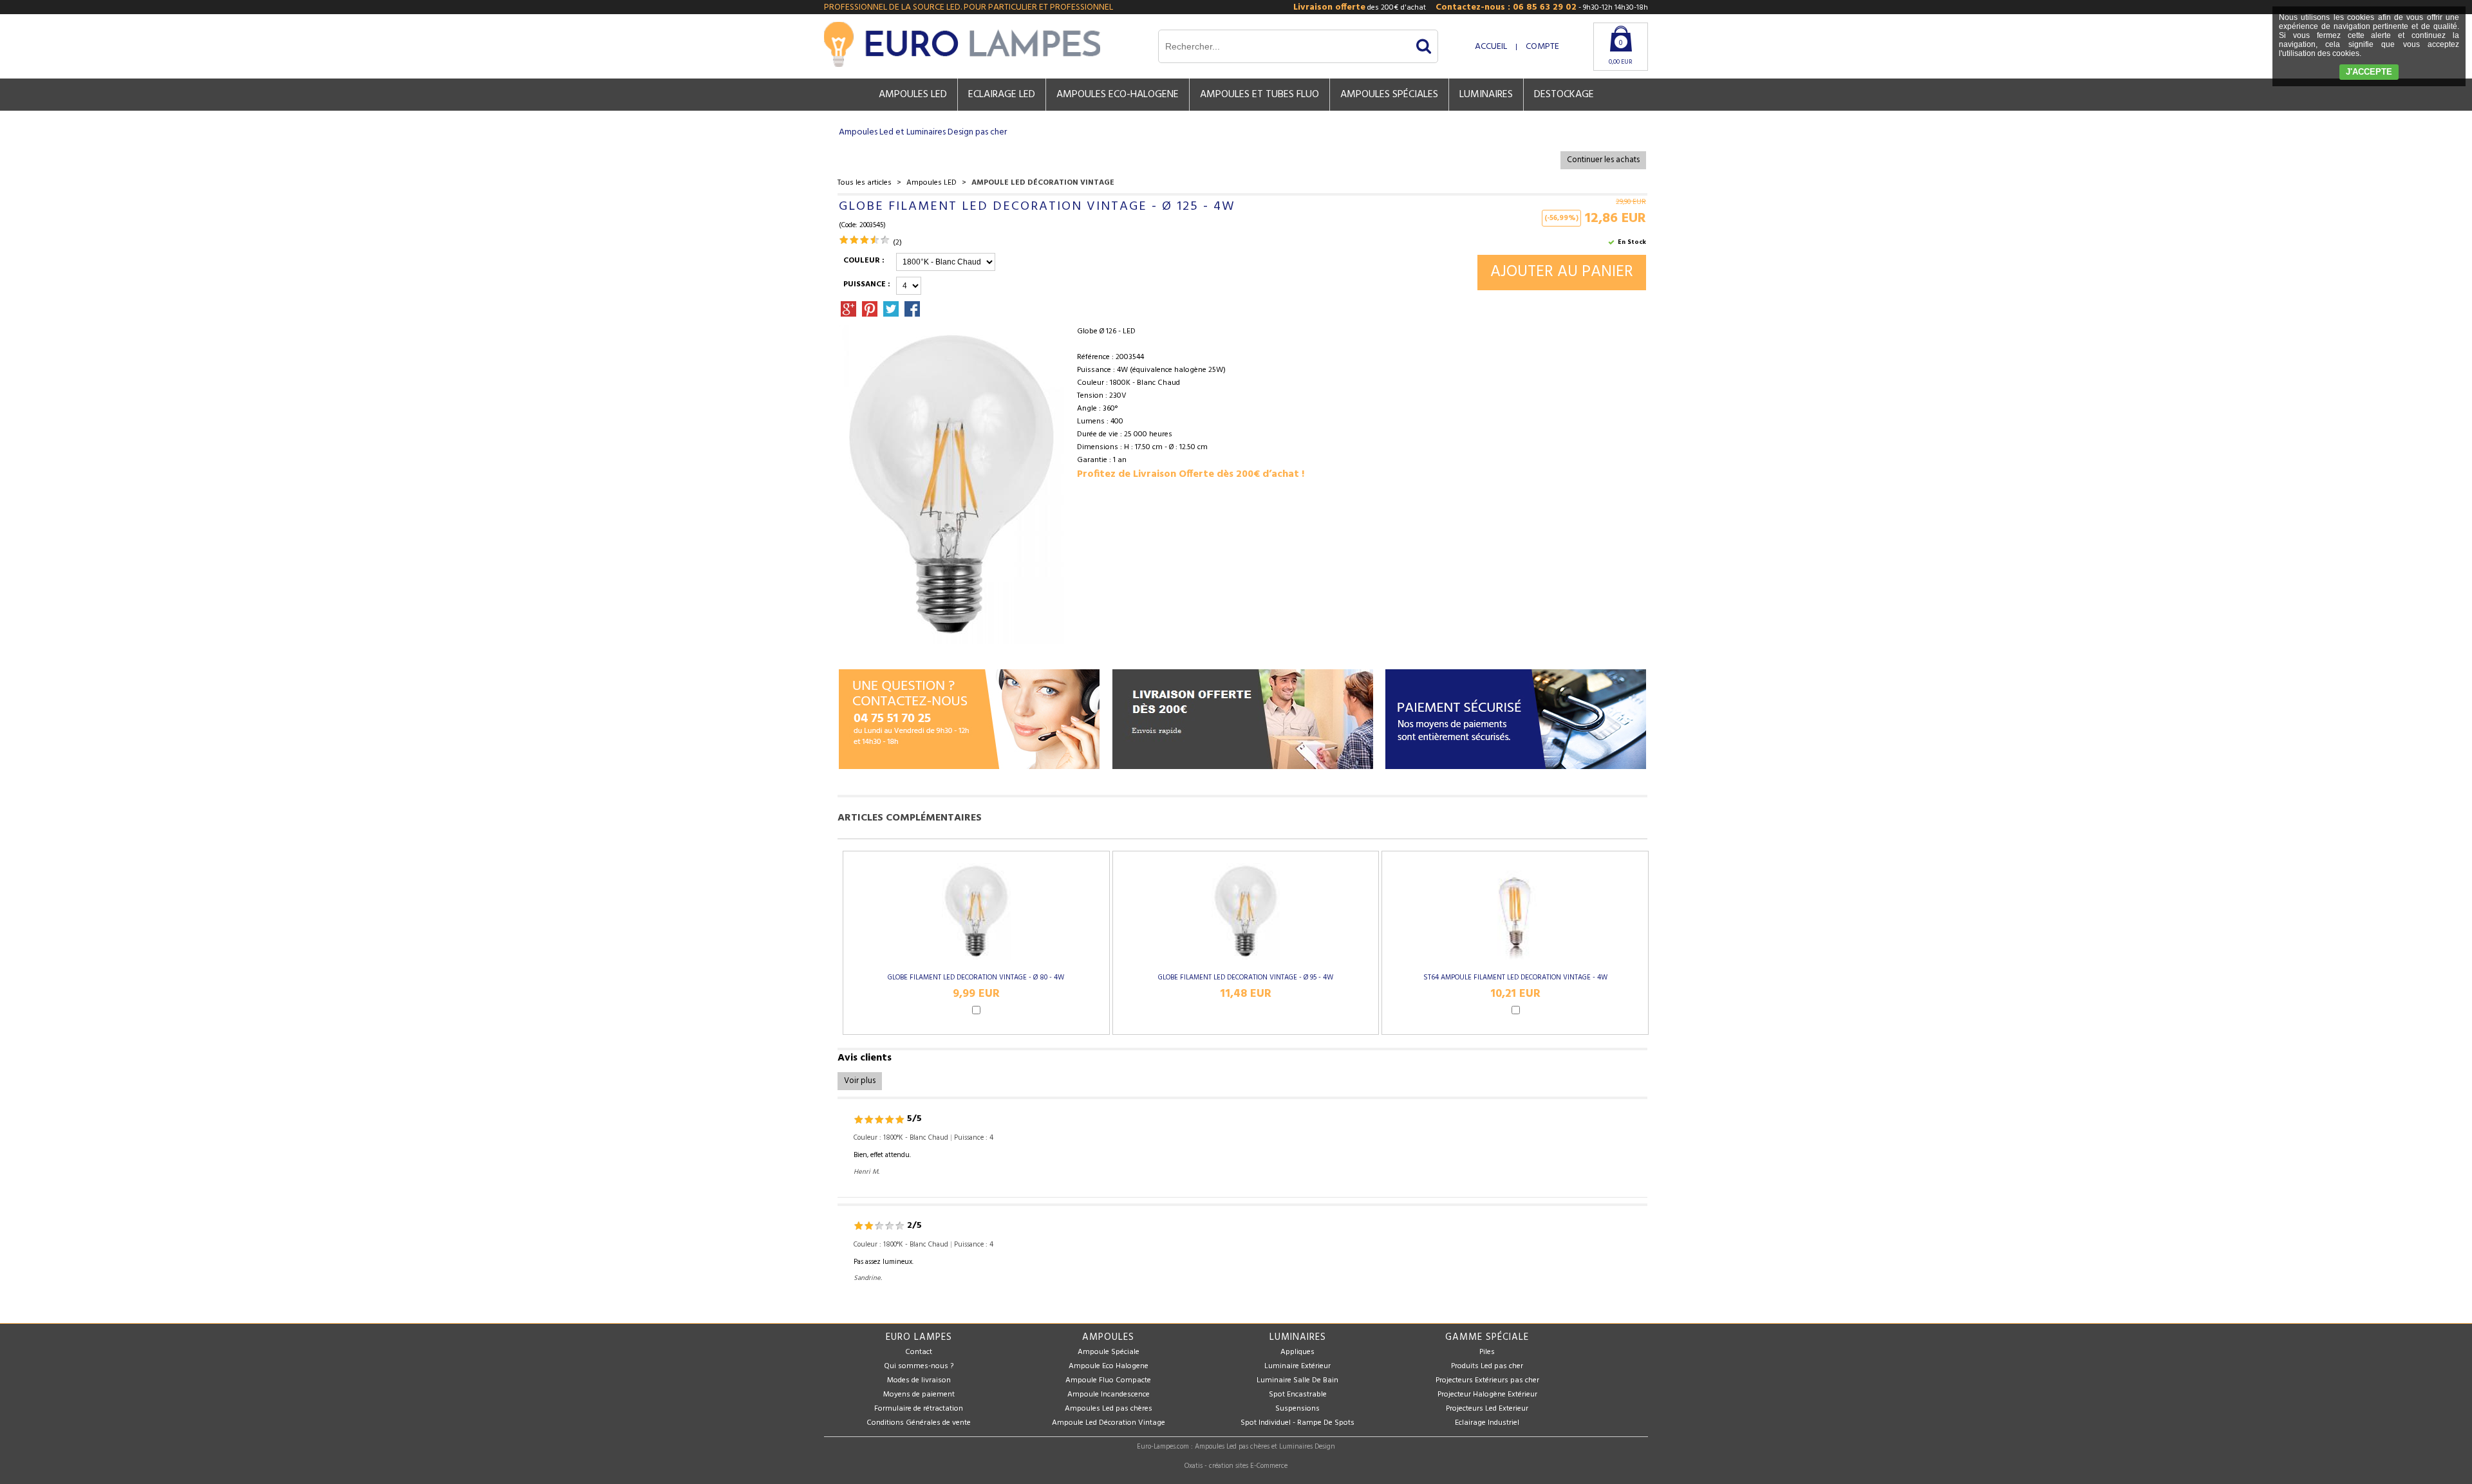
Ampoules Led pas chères (1109, 1409)
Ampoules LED (913, 95)
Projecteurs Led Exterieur (1487, 1409)
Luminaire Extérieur (1297, 1366)
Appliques (1297, 1352)
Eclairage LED (1002, 95)
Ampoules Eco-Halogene (1118, 95)
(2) (897, 243)
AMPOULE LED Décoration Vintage (1043, 183)
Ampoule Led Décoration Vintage (1109, 1423)
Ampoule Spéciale (1109, 1352)
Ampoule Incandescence (1109, 1395)
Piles (1487, 1352)
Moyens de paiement (919, 1395)
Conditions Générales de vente (919, 1423)
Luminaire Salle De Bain (1297, 1380)
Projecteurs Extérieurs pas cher (1487, 1380)
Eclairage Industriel (1487, 1423)
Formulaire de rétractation (919, 1409)
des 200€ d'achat (1360, 7)
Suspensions (1297, 1409)
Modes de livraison (919, 1380)
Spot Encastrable (1298, 1395)
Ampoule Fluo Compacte (1108, 1380)
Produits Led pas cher (1487, 1366)
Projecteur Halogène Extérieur (1487, 1395)
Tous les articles (865, 183)
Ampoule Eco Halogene (1109, 1366)
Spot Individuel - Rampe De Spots (1297, 1423)
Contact (919, 1352)
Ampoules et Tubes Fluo (1259, 95)
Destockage (1564, 95)
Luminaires (1486, 95)
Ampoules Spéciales (1389, 95)
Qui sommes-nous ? (919, 1366)
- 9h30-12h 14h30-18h (1542, 7)
